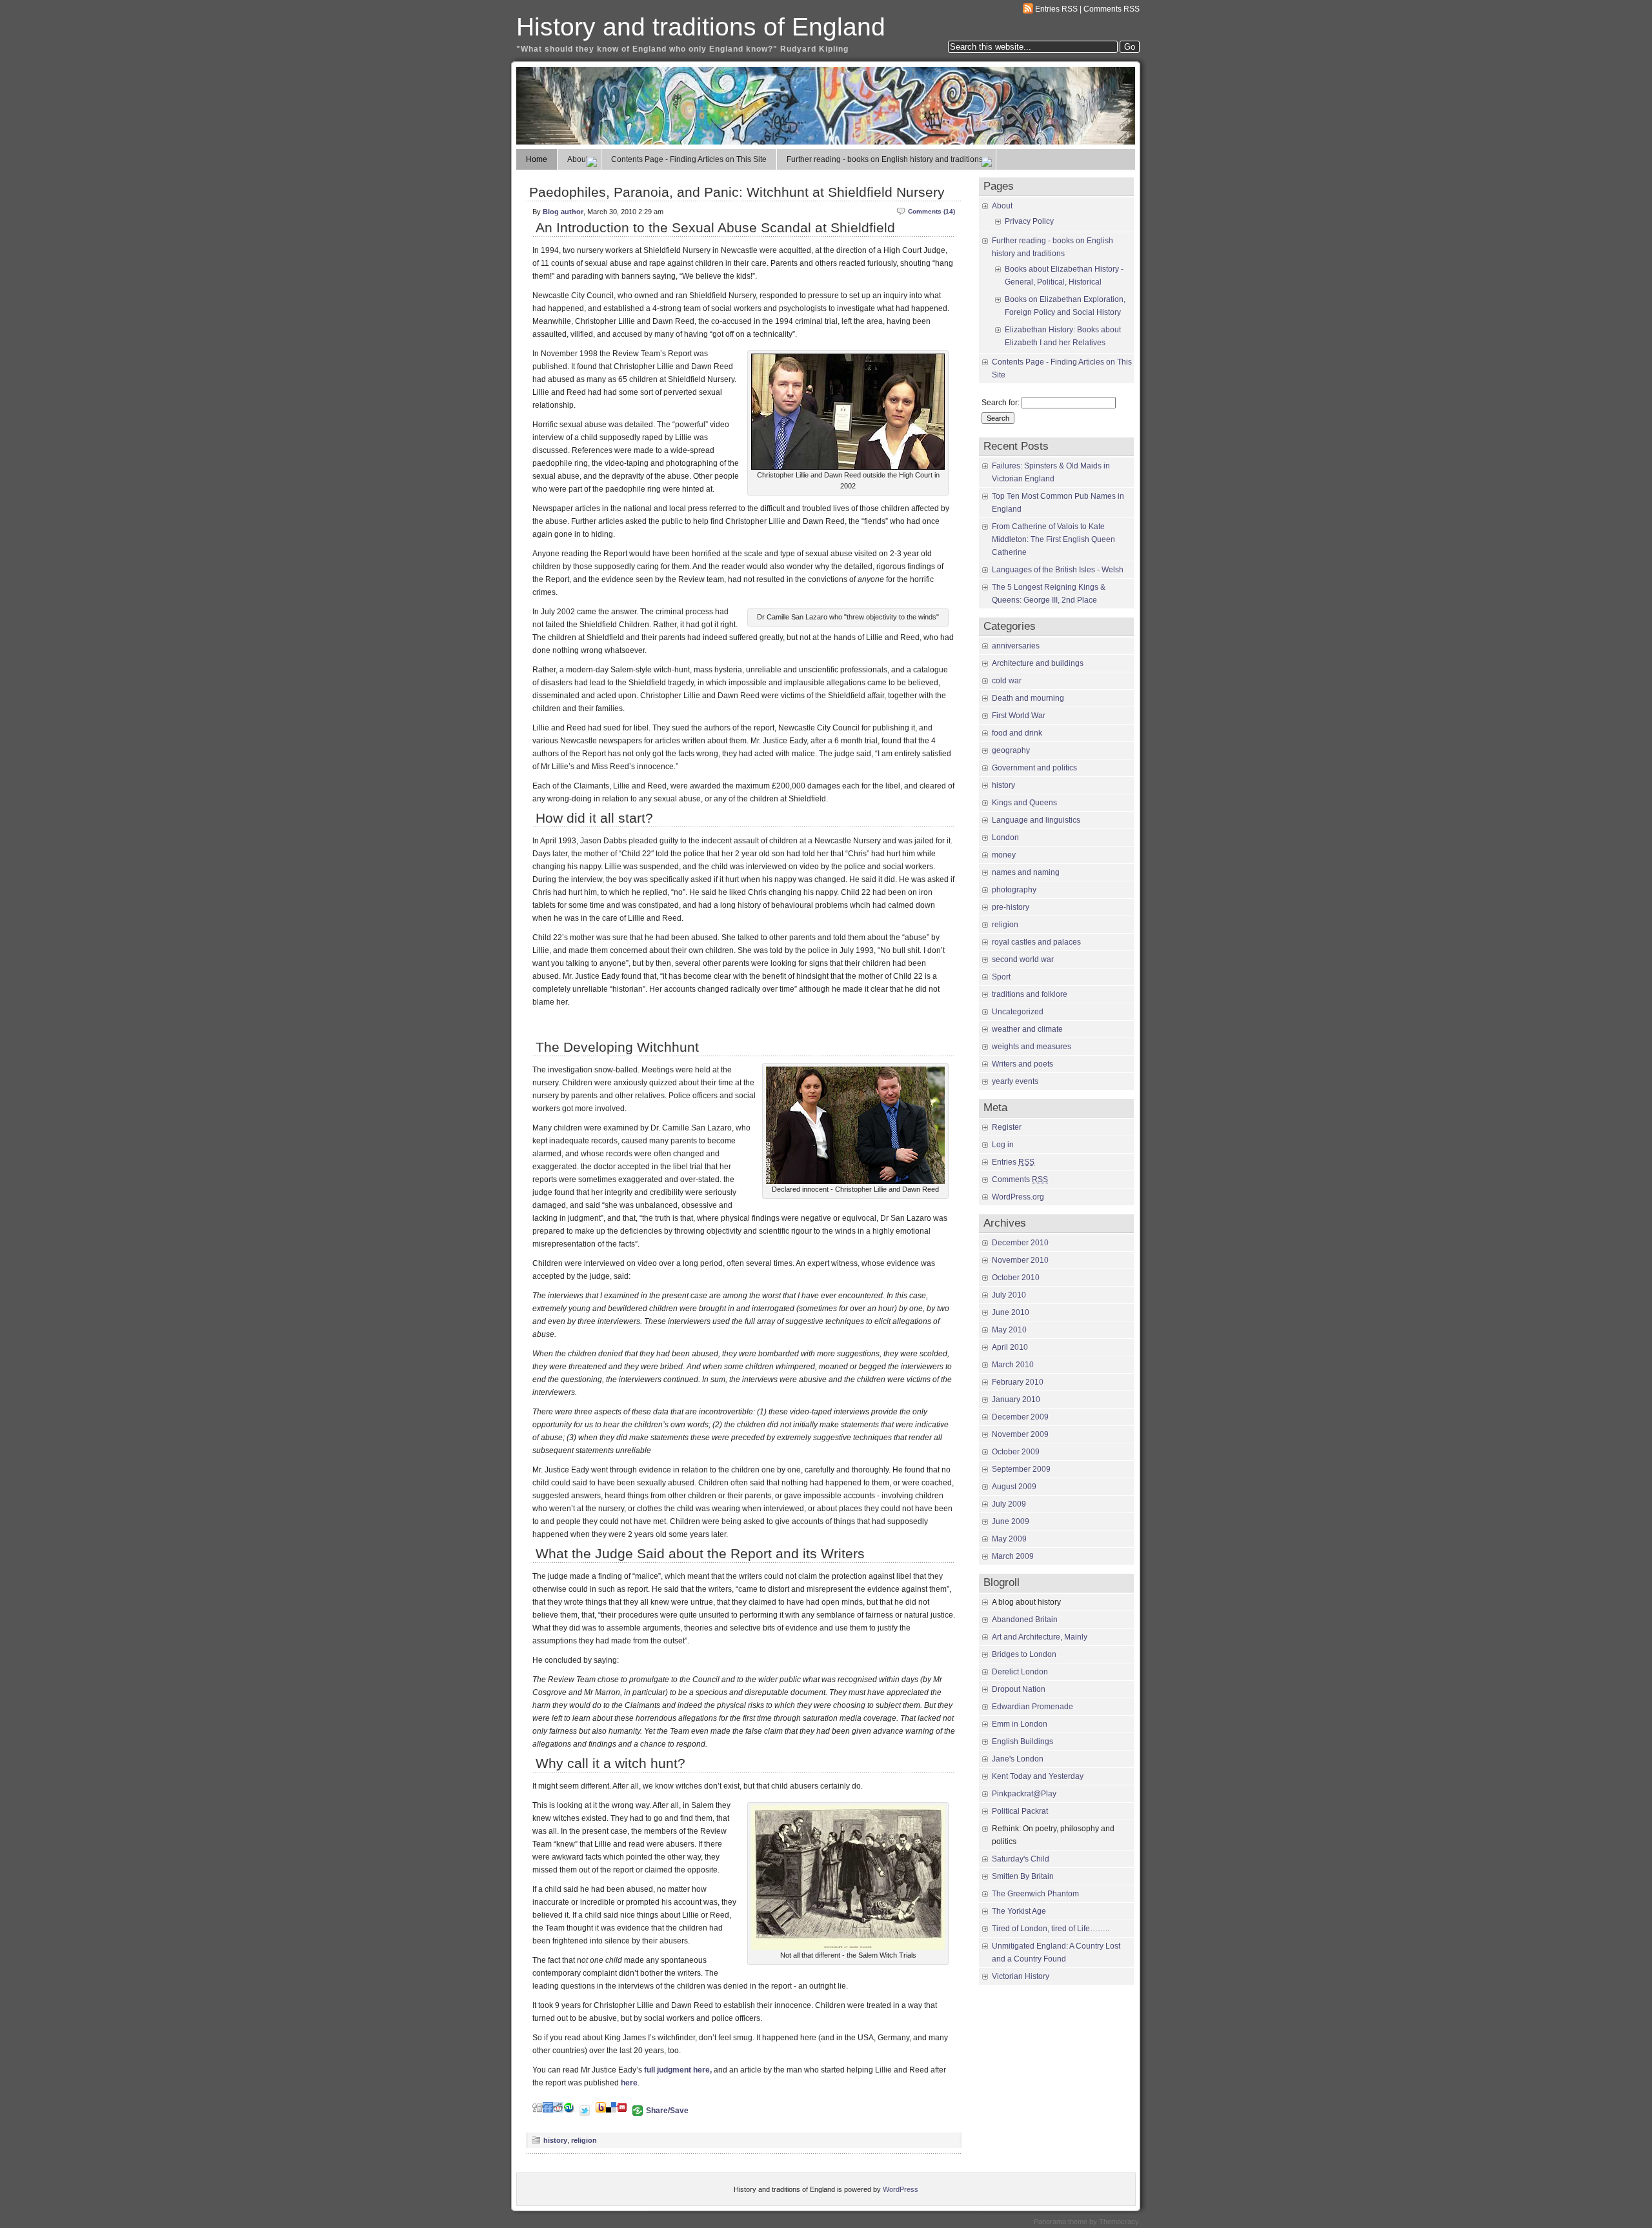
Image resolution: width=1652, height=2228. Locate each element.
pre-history (1011, 907)
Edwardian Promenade (1032, 1707)
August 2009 (1014, 1487)
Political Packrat (1020, 1811)
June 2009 (1011, 1521)
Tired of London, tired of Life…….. (1051, 1929)
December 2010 (1020, 1243)
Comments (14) (932, 211)
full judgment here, (678, 2070)
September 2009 (1021, 1469)
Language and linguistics (1036, 820)
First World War (1019, 716)
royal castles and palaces (1036, 942)
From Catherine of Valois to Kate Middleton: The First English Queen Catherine (1053, 539)
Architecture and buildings (1038, 663)
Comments (1020, 1179)
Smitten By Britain (1023, 1876)
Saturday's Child (1021, 1859)
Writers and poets (1022, 1064)
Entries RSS (1056, 9)
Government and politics (1034, 768)
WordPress (901, 2189)
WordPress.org (1018, 1197)
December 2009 (1020, 1417)
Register (1007, 1127)
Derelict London (1020, 1672)
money (1004, 855)
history (555, 2140)
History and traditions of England (701, 27)
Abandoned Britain (1025, 1620)
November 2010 (1020, 1260)
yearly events (1015, 1081)
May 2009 (1009, 1539)
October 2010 (1016, 1278)
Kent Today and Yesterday (1038, 1776)
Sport (1001, 977)
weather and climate (1027, 1029)
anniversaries (1016, 646)
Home (537, 159)
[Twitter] (585, 2110)
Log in (1003, 1145)
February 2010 (1018, 1382)
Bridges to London (1024, 1654)
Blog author (563, 212)
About (578, 159)
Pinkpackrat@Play (1024, 1794)
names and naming (1026, 872)
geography (1011, 750)
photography (1014, 890)
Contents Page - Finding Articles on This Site (689, 159)
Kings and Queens (1024, 803)
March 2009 (1013, 1556)
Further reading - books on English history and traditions (885, 159)
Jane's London (1018, 1759)
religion (584, 2140)
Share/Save (667, 2111)
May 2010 (1009, 1330)
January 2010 (1016, 1400)
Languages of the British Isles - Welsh (1058, 570)
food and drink (1017, 733)
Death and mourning (1028, 698)
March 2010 (1013, 1365)
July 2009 (1009, 1504)
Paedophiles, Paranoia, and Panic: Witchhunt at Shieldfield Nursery (737, 192)
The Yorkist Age (1019, 1911)
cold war (1007, 681)
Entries (1013, 1162)
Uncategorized (1018, 1012)
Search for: (1001, 403)
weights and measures (1032, 1047)
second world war (1023, 959)
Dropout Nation (1019, 1689)
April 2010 (1010, 1347)
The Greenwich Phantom (1035, 1894)
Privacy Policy (1029, 221)
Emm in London (1020, 1724)
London (1005, 838)
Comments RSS (1112, 9)
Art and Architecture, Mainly (1040, 1637)
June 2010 (1011, 1312)
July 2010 (1009, 1295)
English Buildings (1022, 1741)
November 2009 (1020, 1434)
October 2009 (1016, 1452)
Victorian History (1021, 1976)
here (629, 2083)
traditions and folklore (1030, 994)
